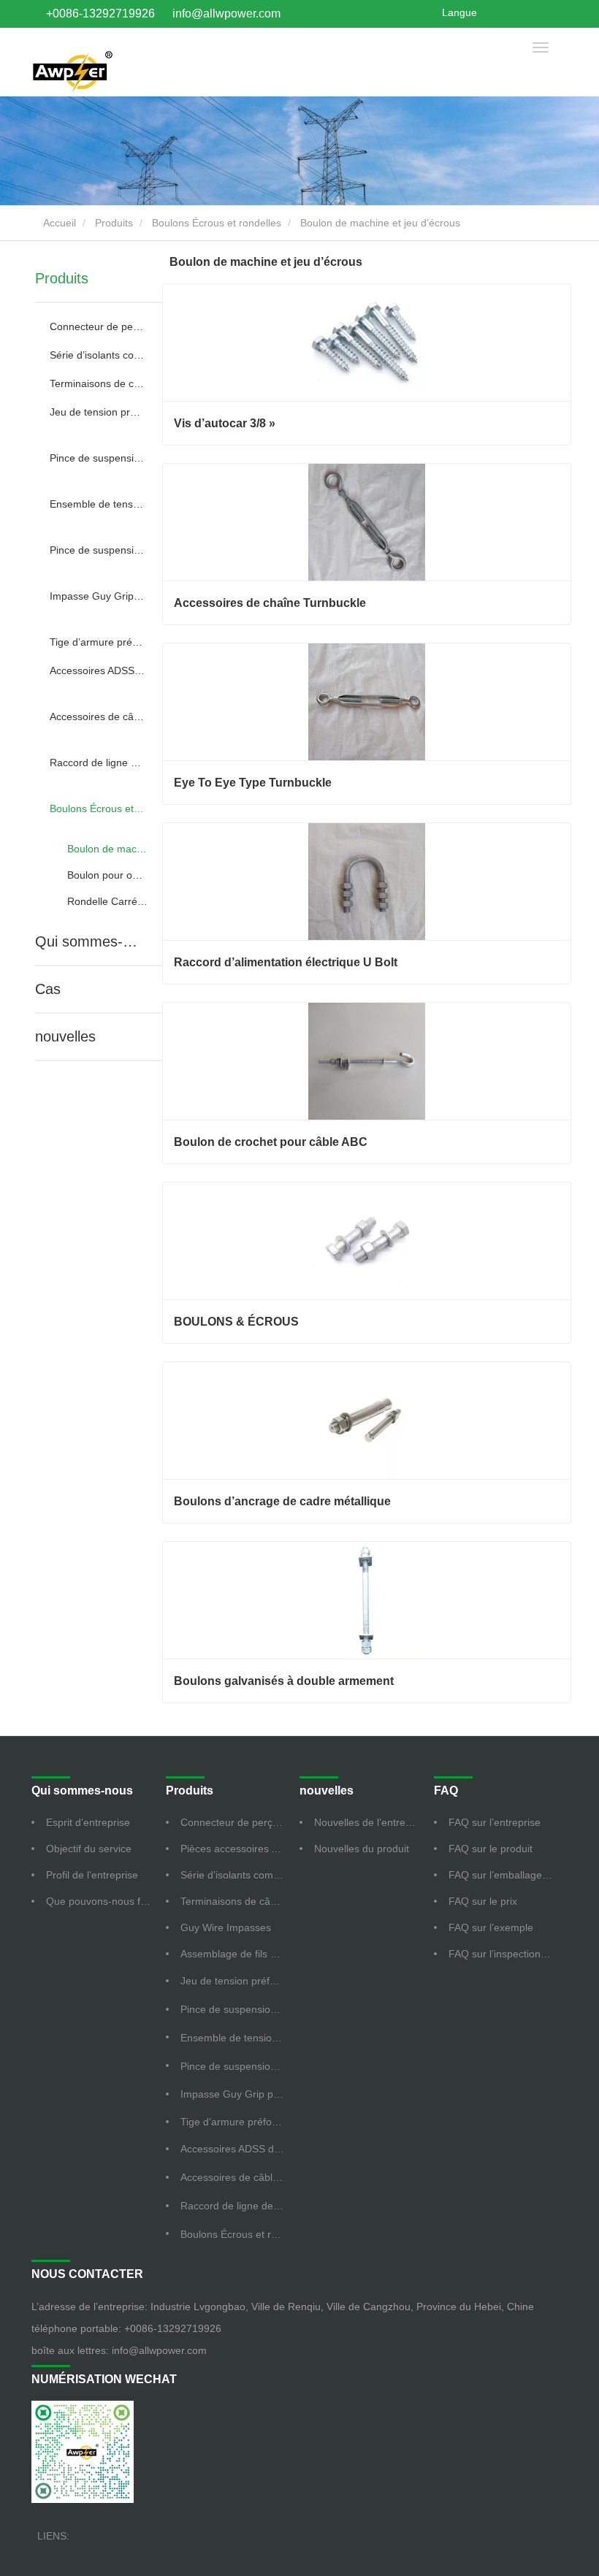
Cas (48, 989)
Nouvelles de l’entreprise (371, 1822)
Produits (114, 223)
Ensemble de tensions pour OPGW (97, 504)
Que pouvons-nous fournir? (106, 1901)
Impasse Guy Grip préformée (97, 596)
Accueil (58, 223)
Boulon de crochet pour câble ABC (271, 1142)
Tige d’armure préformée (97, 642)
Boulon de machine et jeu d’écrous (107, 849)
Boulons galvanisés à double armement (284, 1681)
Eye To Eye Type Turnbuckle (253, 783)
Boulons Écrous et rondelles (217, 223)
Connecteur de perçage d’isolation (97, 326)
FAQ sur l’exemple (491, 1927)
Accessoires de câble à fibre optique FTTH (97, 716)
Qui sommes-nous (89, 941)
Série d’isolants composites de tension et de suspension (97, 355)
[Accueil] (72, 69)
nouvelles (65, 1036)
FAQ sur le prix (483, 1901)
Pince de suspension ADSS (97, 458)
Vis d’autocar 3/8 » (225, 423)
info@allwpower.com (226, 14)
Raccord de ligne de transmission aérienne (97, 763)
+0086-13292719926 (100, 14)
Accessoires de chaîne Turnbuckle (270, 603)
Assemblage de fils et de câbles (240, 1954)
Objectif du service (89, 1849)
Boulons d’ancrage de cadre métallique (282, 1501)
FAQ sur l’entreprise (495, 1822)
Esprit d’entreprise (88, 1822)
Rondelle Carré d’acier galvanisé (107, 901)
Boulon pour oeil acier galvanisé (107, 875)
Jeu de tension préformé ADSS (97, 412)
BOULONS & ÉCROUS (236, 1322)
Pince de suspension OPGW (97, 550)
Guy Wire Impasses (226, 1927)
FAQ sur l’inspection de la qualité (508, 1954)
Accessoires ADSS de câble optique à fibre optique (97, 670)
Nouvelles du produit (362, 1849)
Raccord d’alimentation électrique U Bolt (286, 962)
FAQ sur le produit (491, 1849)
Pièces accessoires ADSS (239, 1849)
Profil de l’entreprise (92, 1875)
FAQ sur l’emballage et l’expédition (508, 1875)
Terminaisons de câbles (97, 383)
